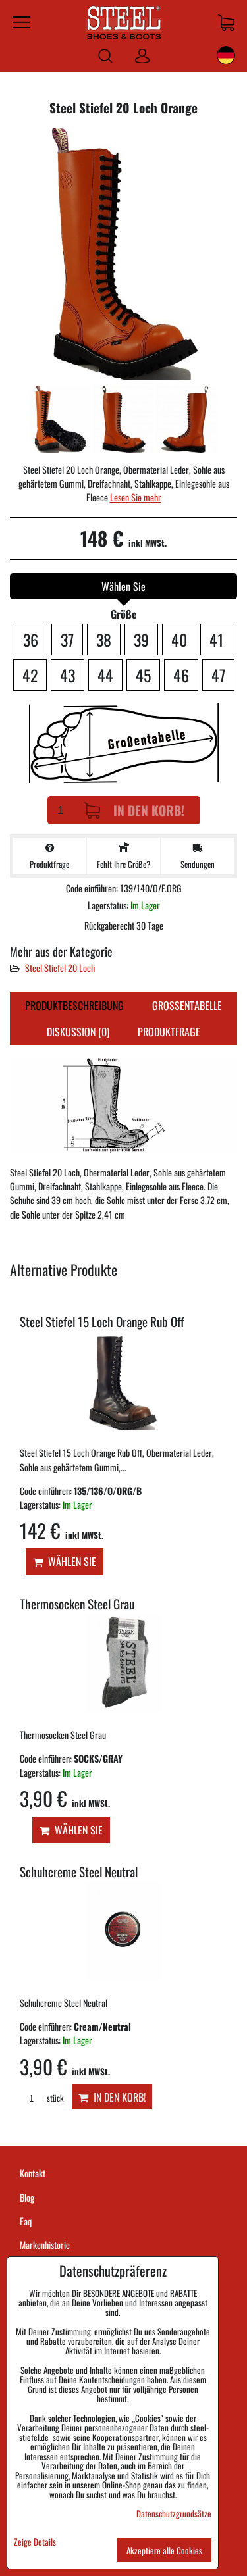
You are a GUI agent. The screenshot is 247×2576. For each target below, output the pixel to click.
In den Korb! (149, 810)
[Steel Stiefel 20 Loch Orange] (123, 255)
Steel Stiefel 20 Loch (60, 968)
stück (54, 2098)
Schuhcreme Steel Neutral (79, 1872)
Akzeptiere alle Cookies (164, 2550)
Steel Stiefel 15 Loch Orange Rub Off (102, 1322)
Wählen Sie (69, 1561)
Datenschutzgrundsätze (174, 2513)
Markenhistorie (45, 2245)
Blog (27, 2197)
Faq (26, 2221)
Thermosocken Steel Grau (77, 1604)
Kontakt (33, 2173)
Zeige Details (35, 2542)
